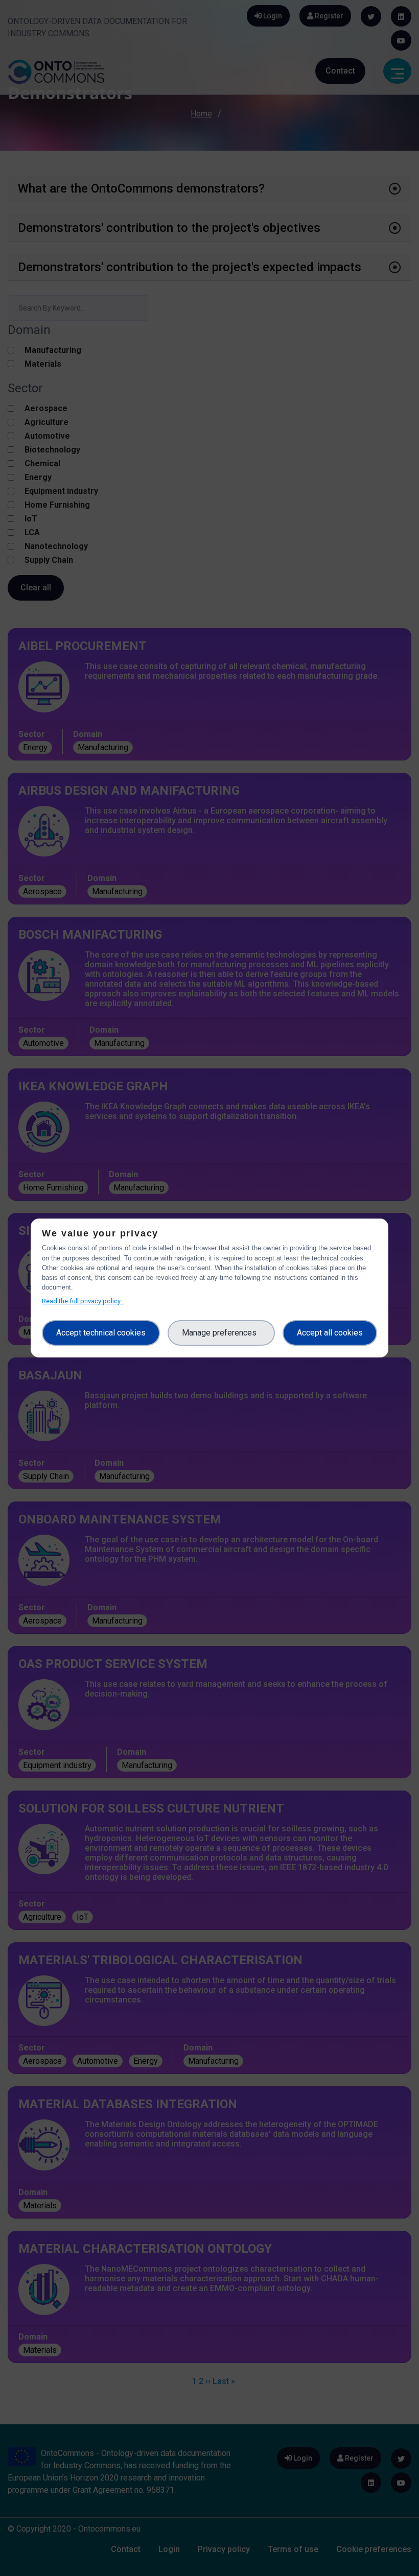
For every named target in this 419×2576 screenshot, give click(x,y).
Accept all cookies (330, 1333)
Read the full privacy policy (83, 1301)
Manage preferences (221, 1333)
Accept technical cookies (101, 1333)
